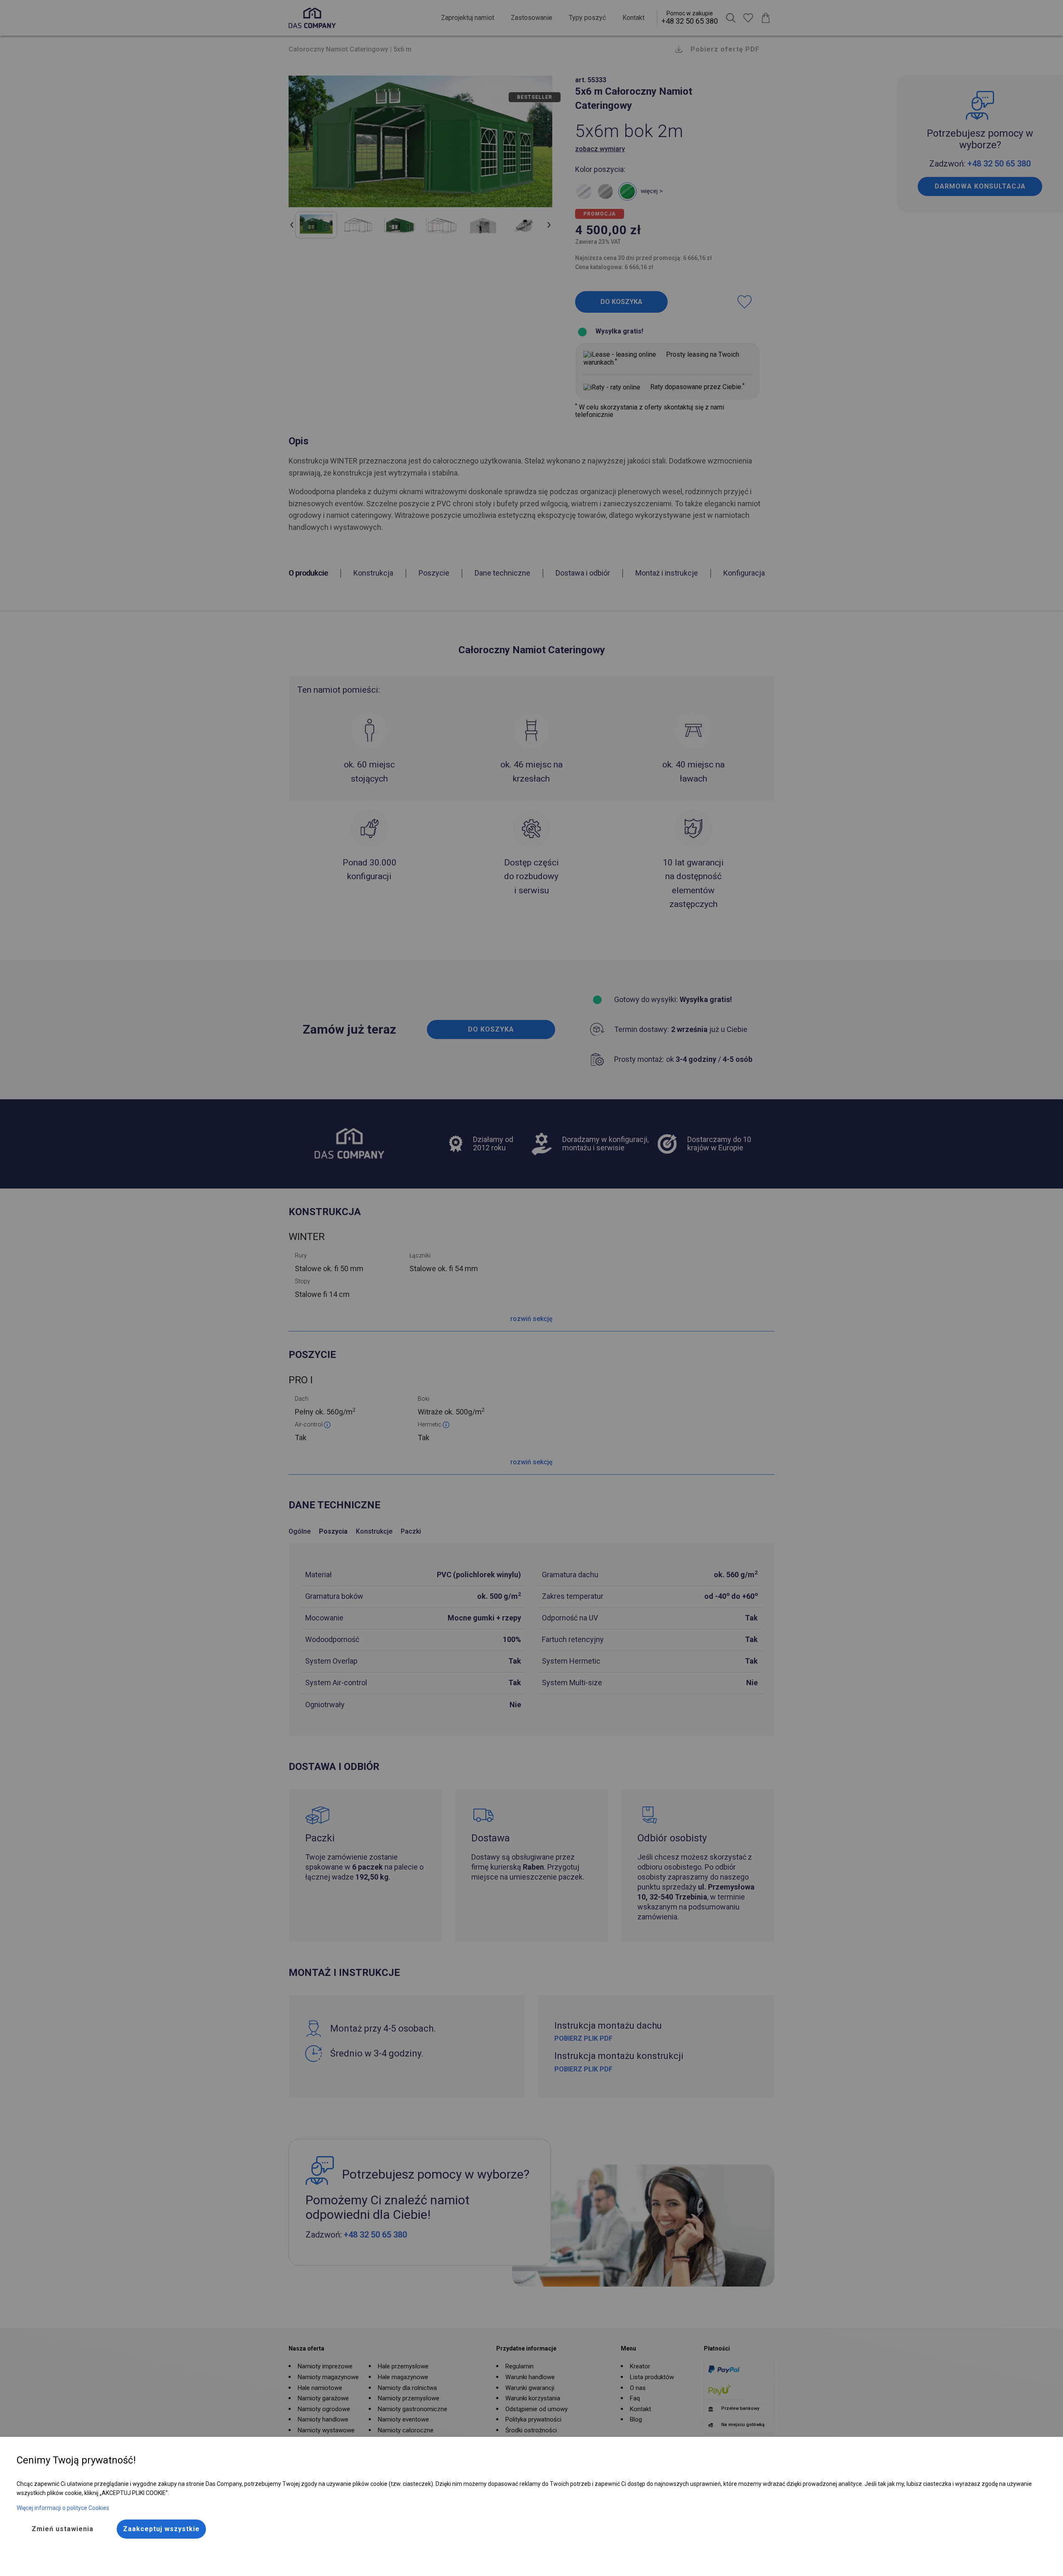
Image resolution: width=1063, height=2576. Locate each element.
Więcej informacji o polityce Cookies (63, 2508)
